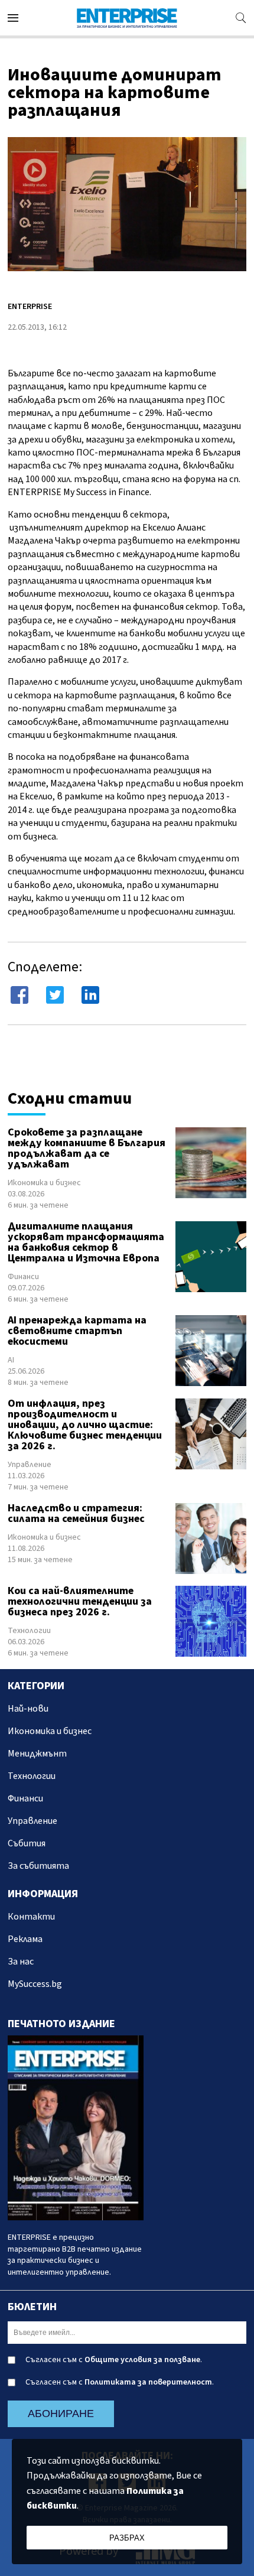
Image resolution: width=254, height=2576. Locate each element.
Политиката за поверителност (148, 2382)
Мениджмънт (37, 1754)
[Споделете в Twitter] (55, 995)
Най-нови (28, 1709)
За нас (21, 1962)
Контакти (31, 1917)
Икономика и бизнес (44, 1183)
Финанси (23, 1277)
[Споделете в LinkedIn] (90, 995)
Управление (30, 1465)
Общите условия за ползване (142, 2360)
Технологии (29, 1631)
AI (11, 1360)
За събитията (38, 1866)
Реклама (25, 1939)
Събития (27, 1843)
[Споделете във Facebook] (19, 995)
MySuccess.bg (35, 1984)
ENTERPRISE (30, 307)
